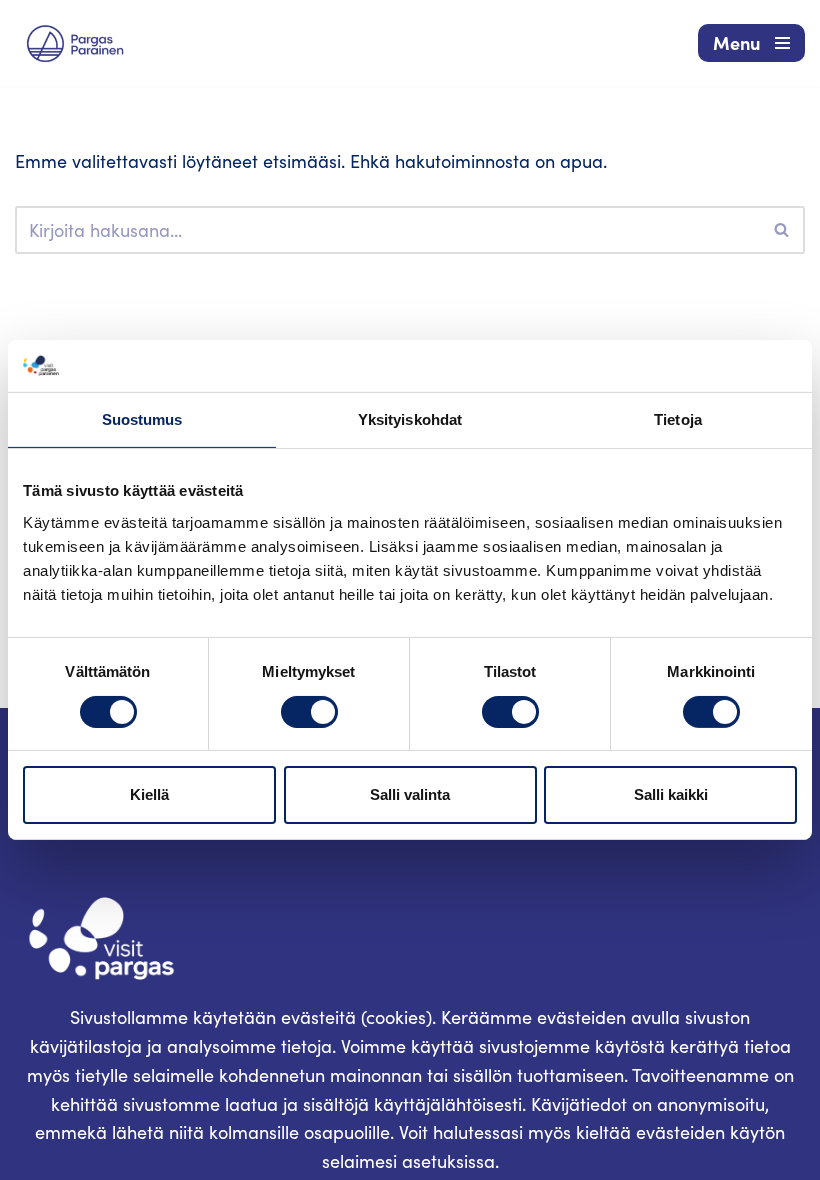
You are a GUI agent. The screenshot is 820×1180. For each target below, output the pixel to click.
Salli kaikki (671, 794)
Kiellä (149, 794)
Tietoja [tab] (678, 419)
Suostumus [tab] (142, 419)
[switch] (309, 712)
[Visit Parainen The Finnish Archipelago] (75, 43)
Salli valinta (410, 794)
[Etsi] (782, 230)
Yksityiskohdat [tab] (410, 419)
